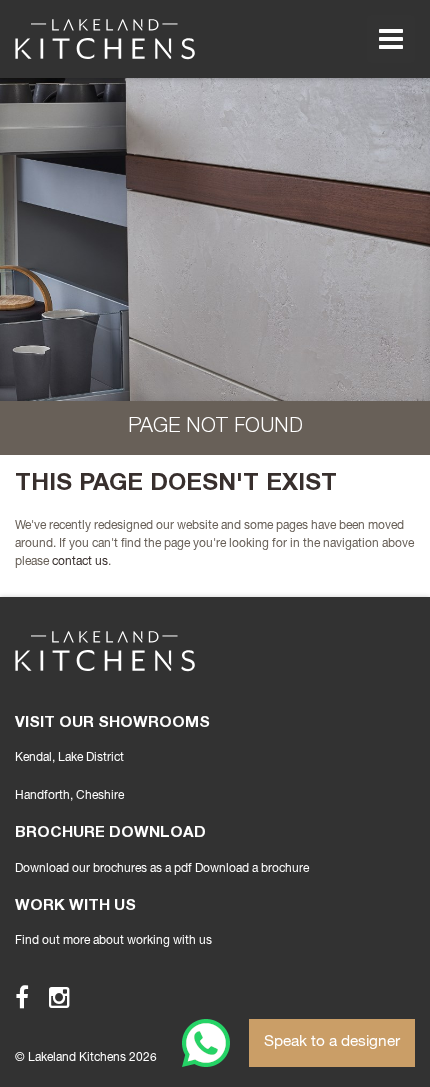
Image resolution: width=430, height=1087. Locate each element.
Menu (391, 39)
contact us (80, 562)
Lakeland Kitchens (105, 39)
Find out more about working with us (113, 941)
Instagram (50, 997)
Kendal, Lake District (69, 758)
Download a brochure (252, 869)
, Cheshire (69, 796)
